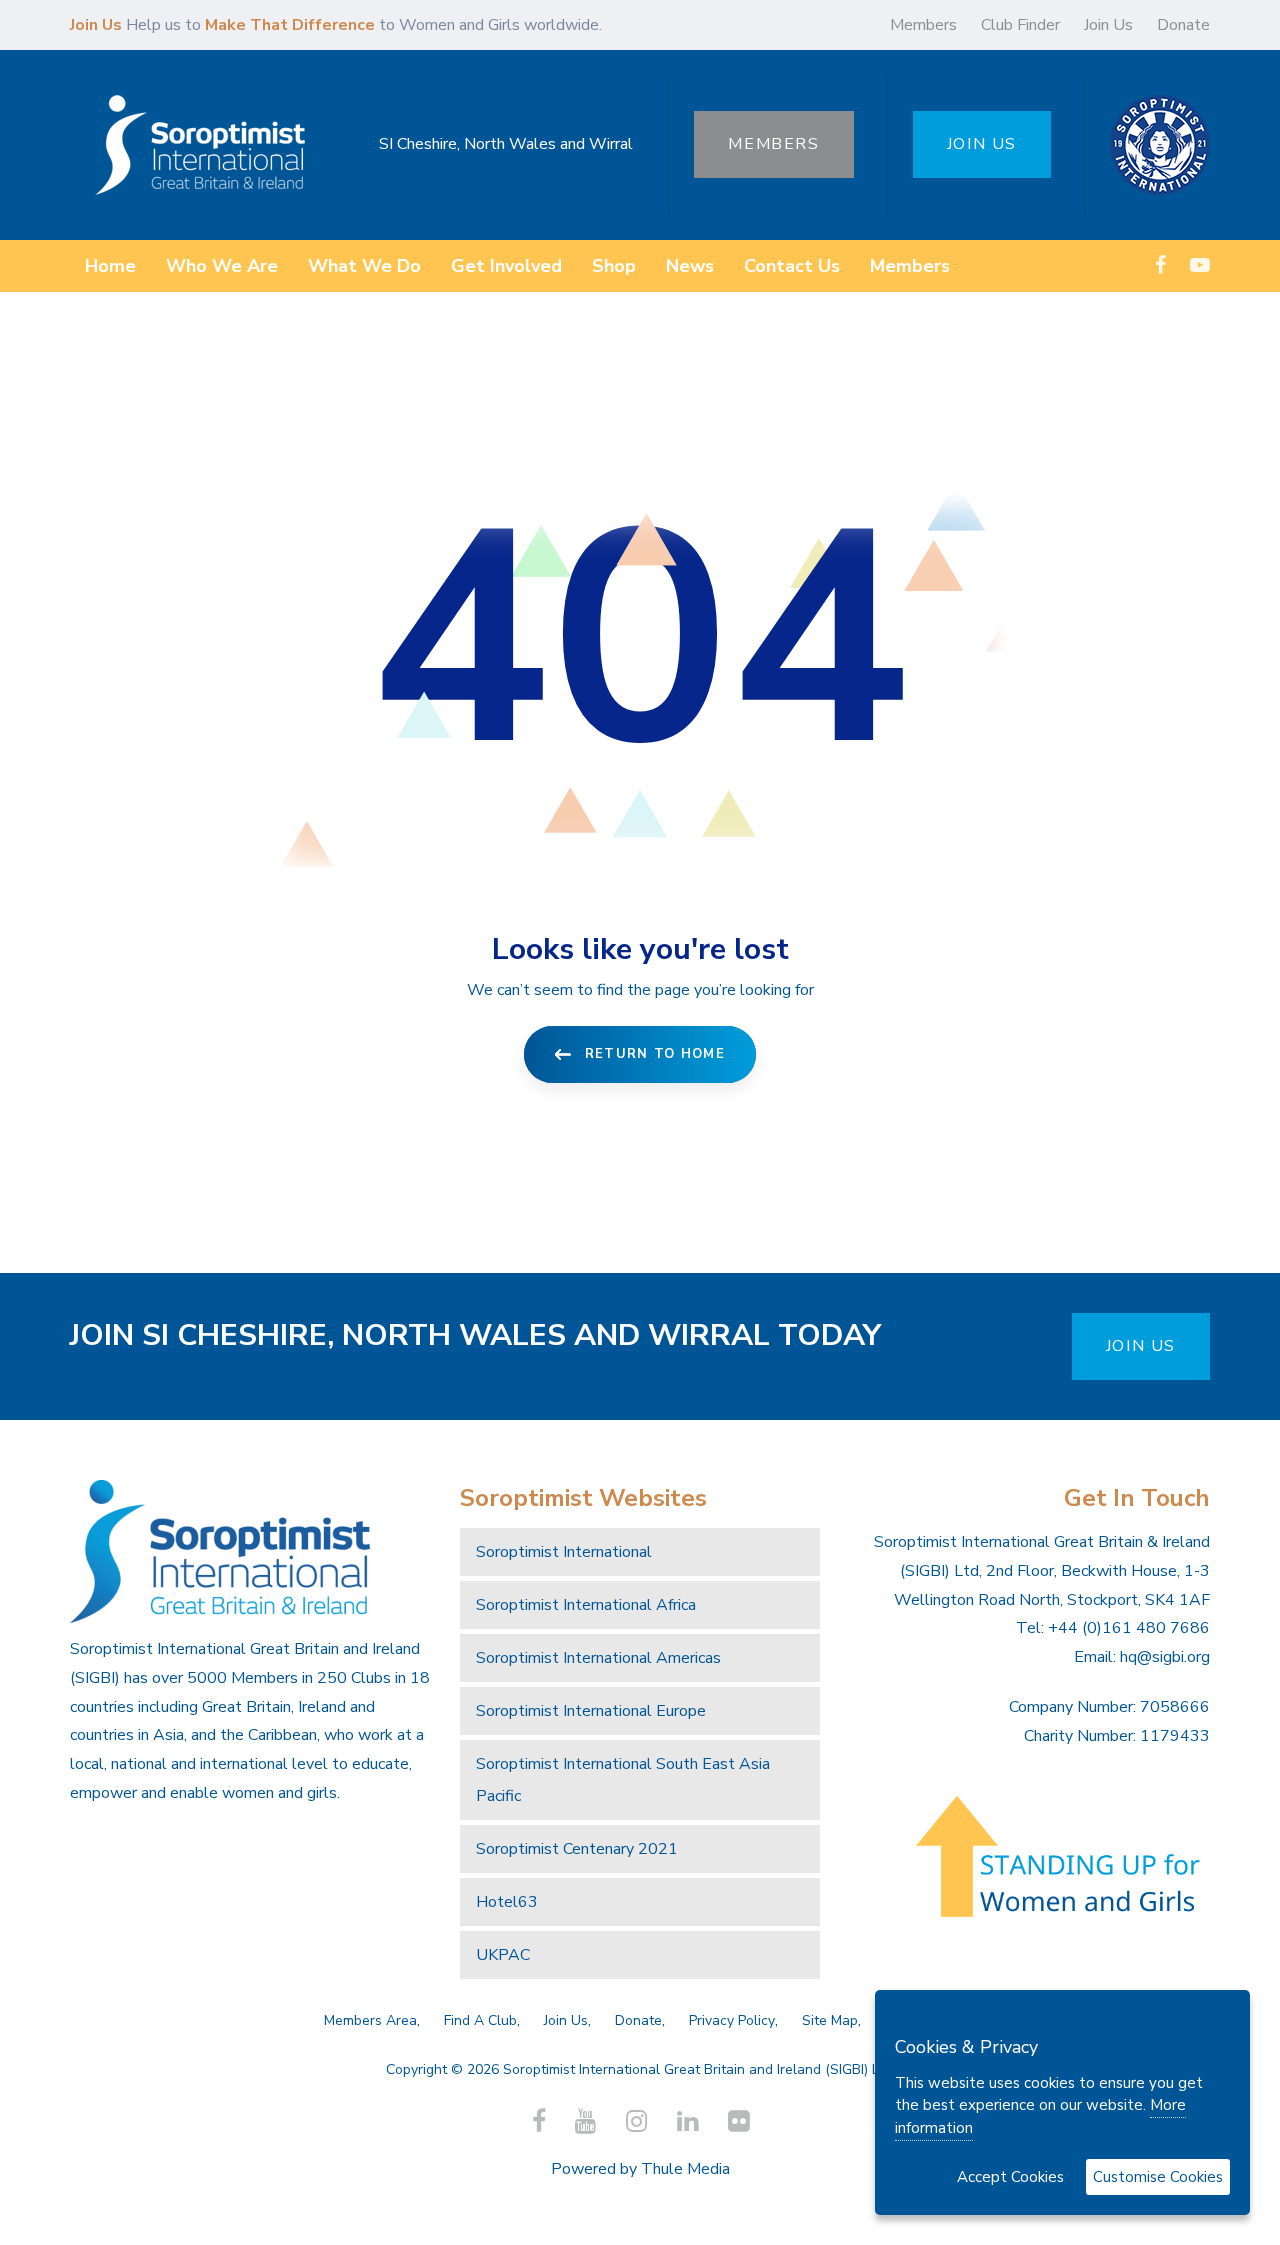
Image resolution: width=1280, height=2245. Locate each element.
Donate (1183, 25)
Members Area (370, 2020)
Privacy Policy (732, 2020)
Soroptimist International (564, 1552)
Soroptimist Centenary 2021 (577, 1849)
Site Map (830, 2020)
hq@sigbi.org (1165, 1657)
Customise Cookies (1158, 2177)
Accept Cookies (1010, 2177)
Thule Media (685, 2169)
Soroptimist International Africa (586, 1605)
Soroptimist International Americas (598, 1658)
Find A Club (480, 2020)
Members (923, 25)
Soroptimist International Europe (591, 1711)
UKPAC (503, 1955)
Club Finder (1020, 25)
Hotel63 (507, 1902)
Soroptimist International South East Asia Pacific (623, 1780)
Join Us (1108, 25)
